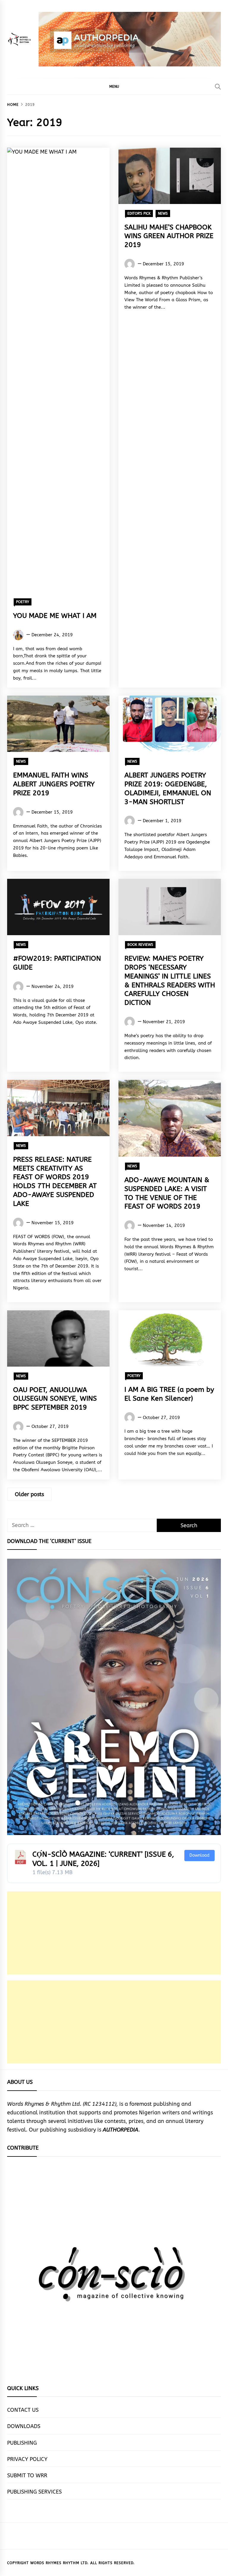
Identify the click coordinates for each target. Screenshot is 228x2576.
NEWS (163, 213)
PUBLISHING (22, 2443)
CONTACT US (23, 2410)
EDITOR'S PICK (139, 213)
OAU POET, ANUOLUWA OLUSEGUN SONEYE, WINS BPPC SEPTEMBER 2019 (55, 1399)
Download (199, 1855)
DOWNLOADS (24, 2426)
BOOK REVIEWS (140, 945)
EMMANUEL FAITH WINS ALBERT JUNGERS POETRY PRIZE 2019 (54, 784)
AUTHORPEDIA (121, 2130)
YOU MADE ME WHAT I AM (55, 616)
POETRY (23, 602)
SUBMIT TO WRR (27, 2475)
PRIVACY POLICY (27, 2459)
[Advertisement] (114, 1933)
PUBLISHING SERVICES (34, 2492)
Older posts (29, 1494)
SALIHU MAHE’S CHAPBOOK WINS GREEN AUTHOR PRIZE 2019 (169, 236)
